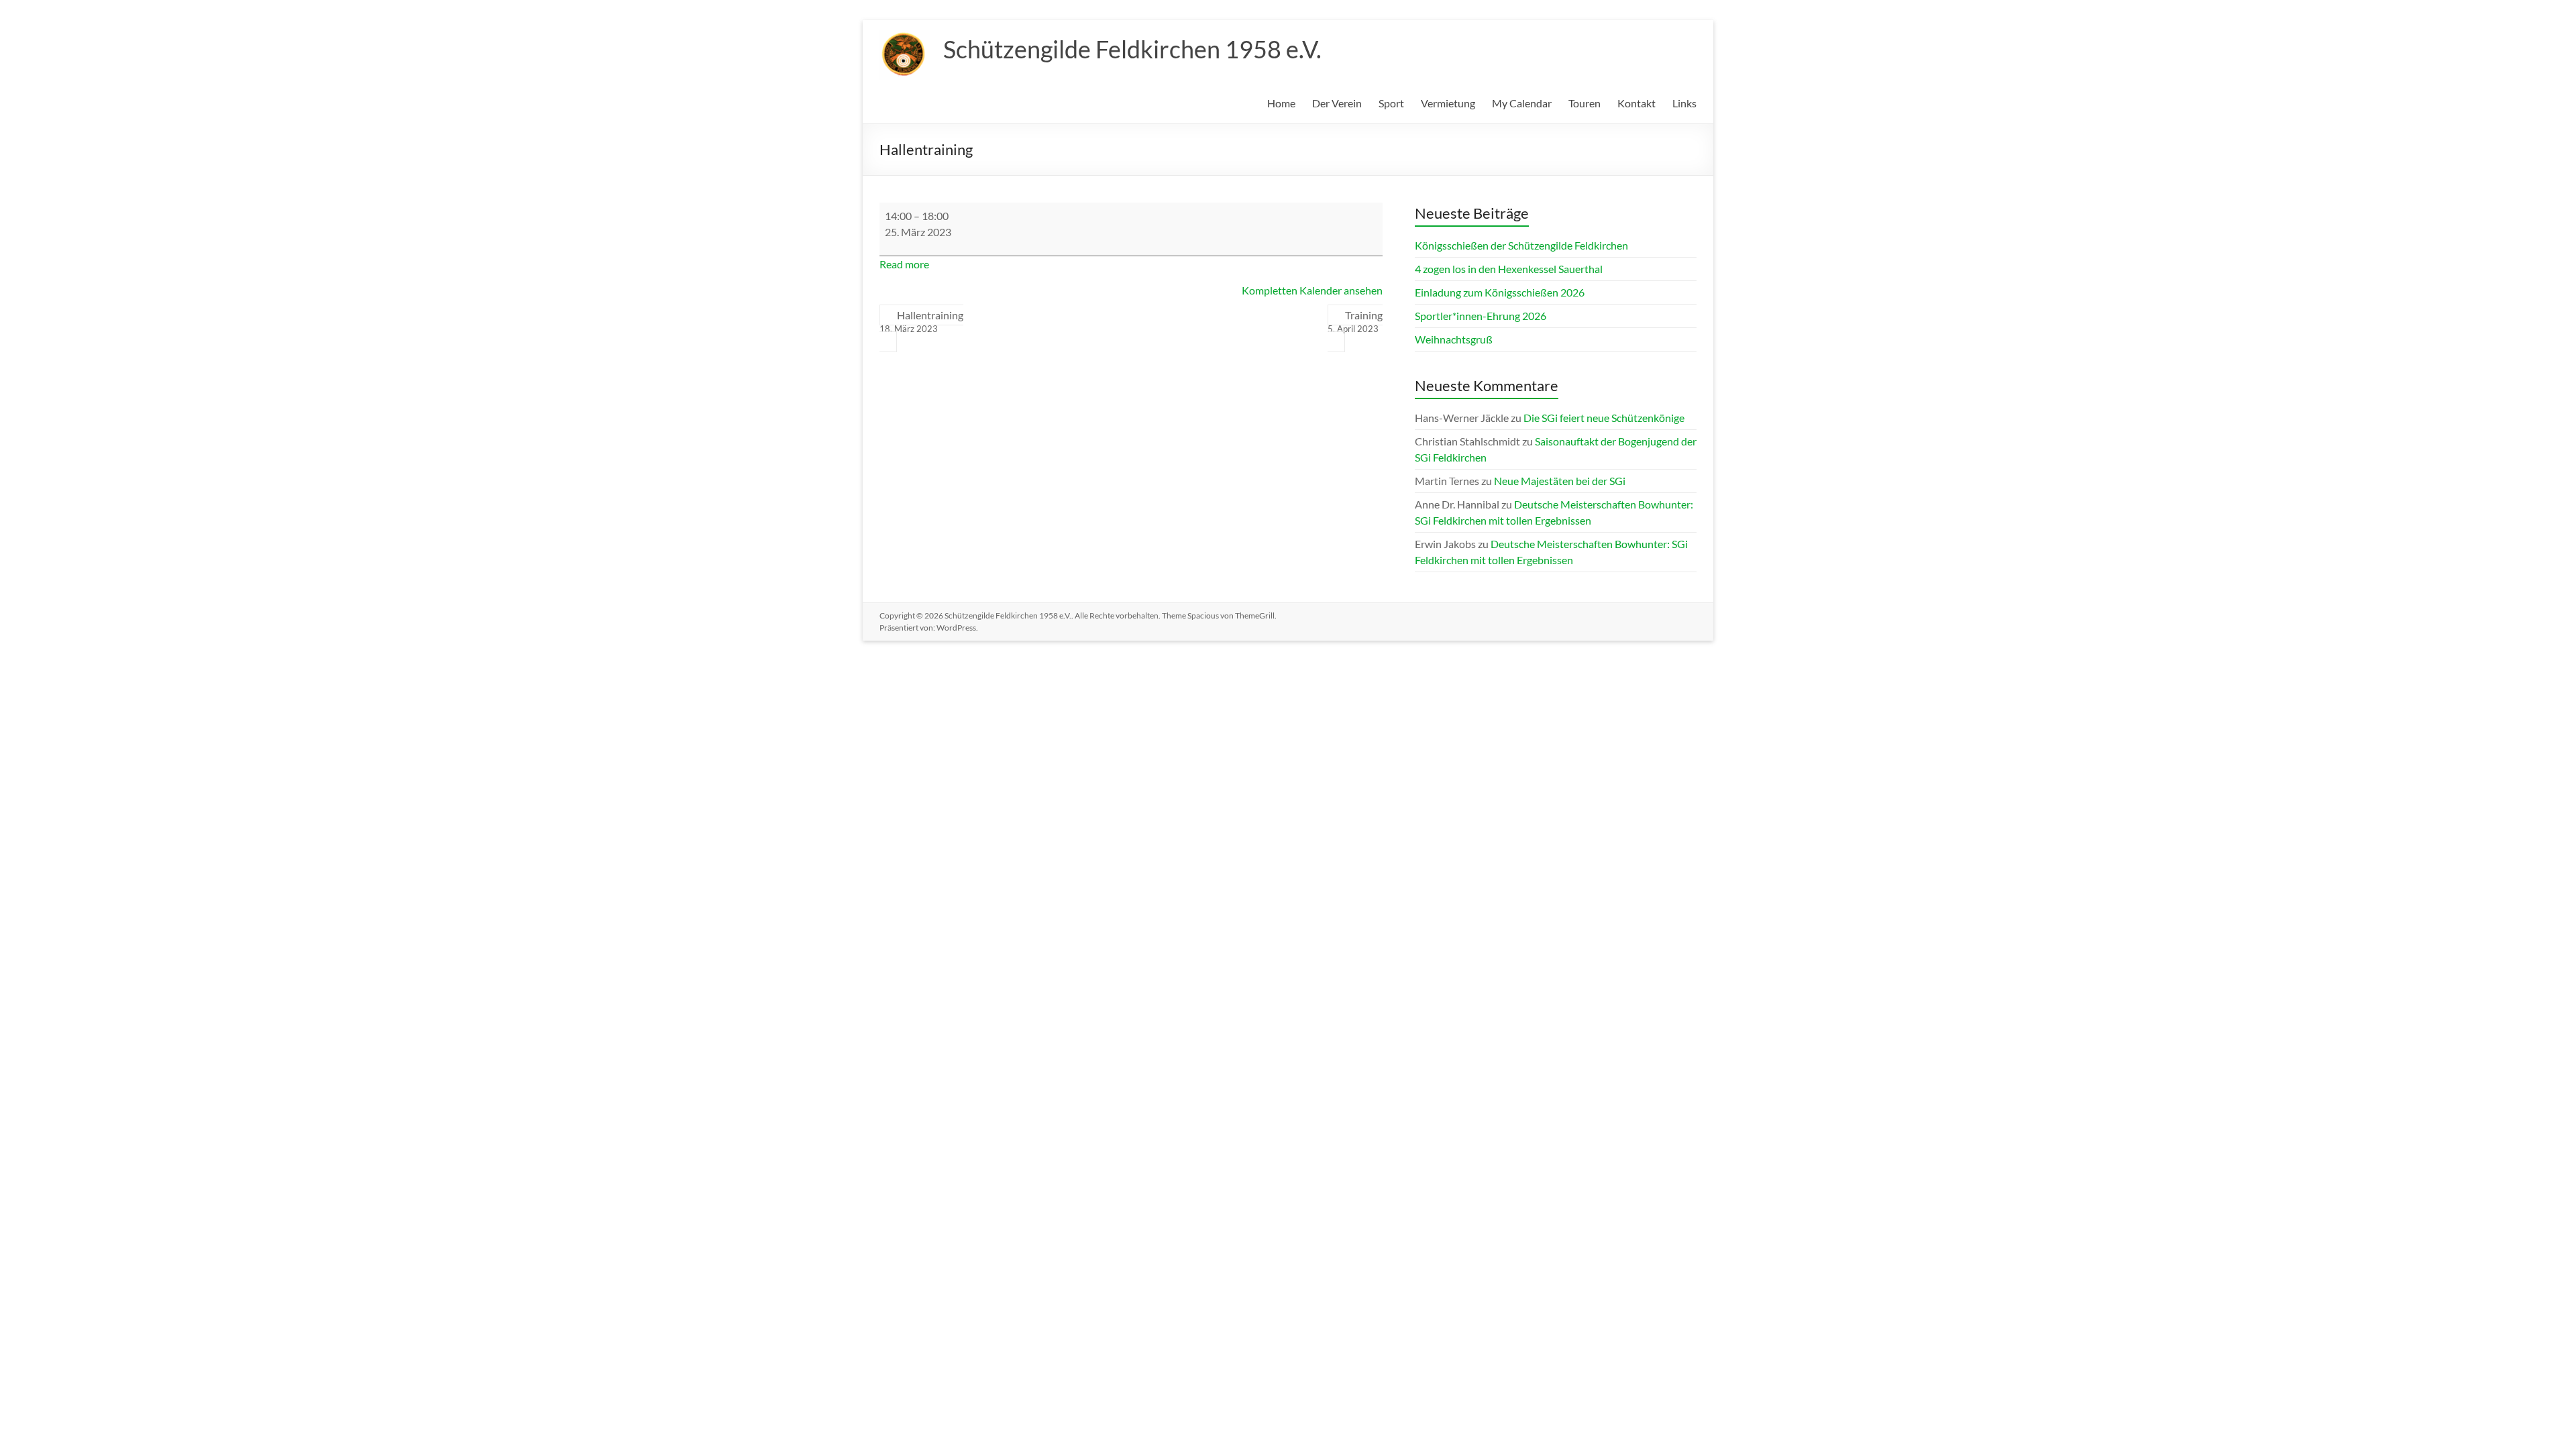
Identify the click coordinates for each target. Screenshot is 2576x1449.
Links (1684, 103)
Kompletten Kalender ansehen (1312, 290)
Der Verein (1337, 103)
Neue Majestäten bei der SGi (1560, 481)
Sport (1391, 103)
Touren (1585, 103)
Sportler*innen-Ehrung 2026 (1481, 316)
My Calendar (1522, 103)
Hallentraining (921, 321)
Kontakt (1636, 103)
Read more (904, 264)
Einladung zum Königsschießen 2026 (1500, 292)
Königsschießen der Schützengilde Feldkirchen (1521, 245)
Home (1281, 103)
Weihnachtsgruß (1454, 339)
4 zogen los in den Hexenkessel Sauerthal (1509, 269)
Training (1355, 321)
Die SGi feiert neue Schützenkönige (1604, 418)
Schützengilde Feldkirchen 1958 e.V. (1132, 49)
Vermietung (1448, 103)
